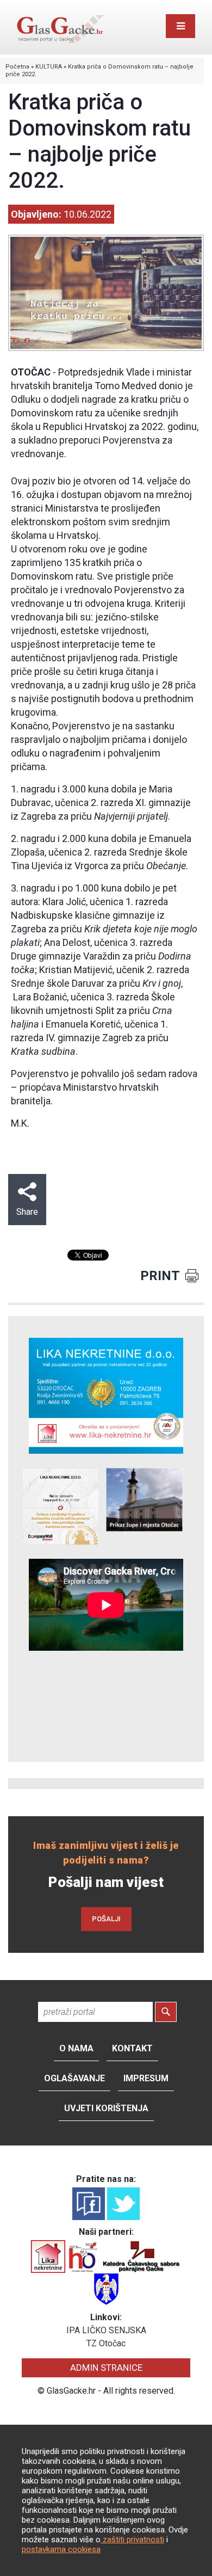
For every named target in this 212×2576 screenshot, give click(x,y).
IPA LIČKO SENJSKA (106, 2330)
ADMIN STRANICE (106, 2368)
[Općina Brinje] (106, 2288)
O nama (76, 2048)
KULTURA (49, 67)
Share (27, 1212)
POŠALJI (106, 1919)
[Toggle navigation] (180, 26)
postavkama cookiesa (61, 2549)
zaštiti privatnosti (132, 2540)
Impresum (146, 2078)
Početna (17, 67)
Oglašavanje (74, 2078)
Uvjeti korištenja (106, 2108)
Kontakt (132, 2048)
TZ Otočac (106, 2343)
